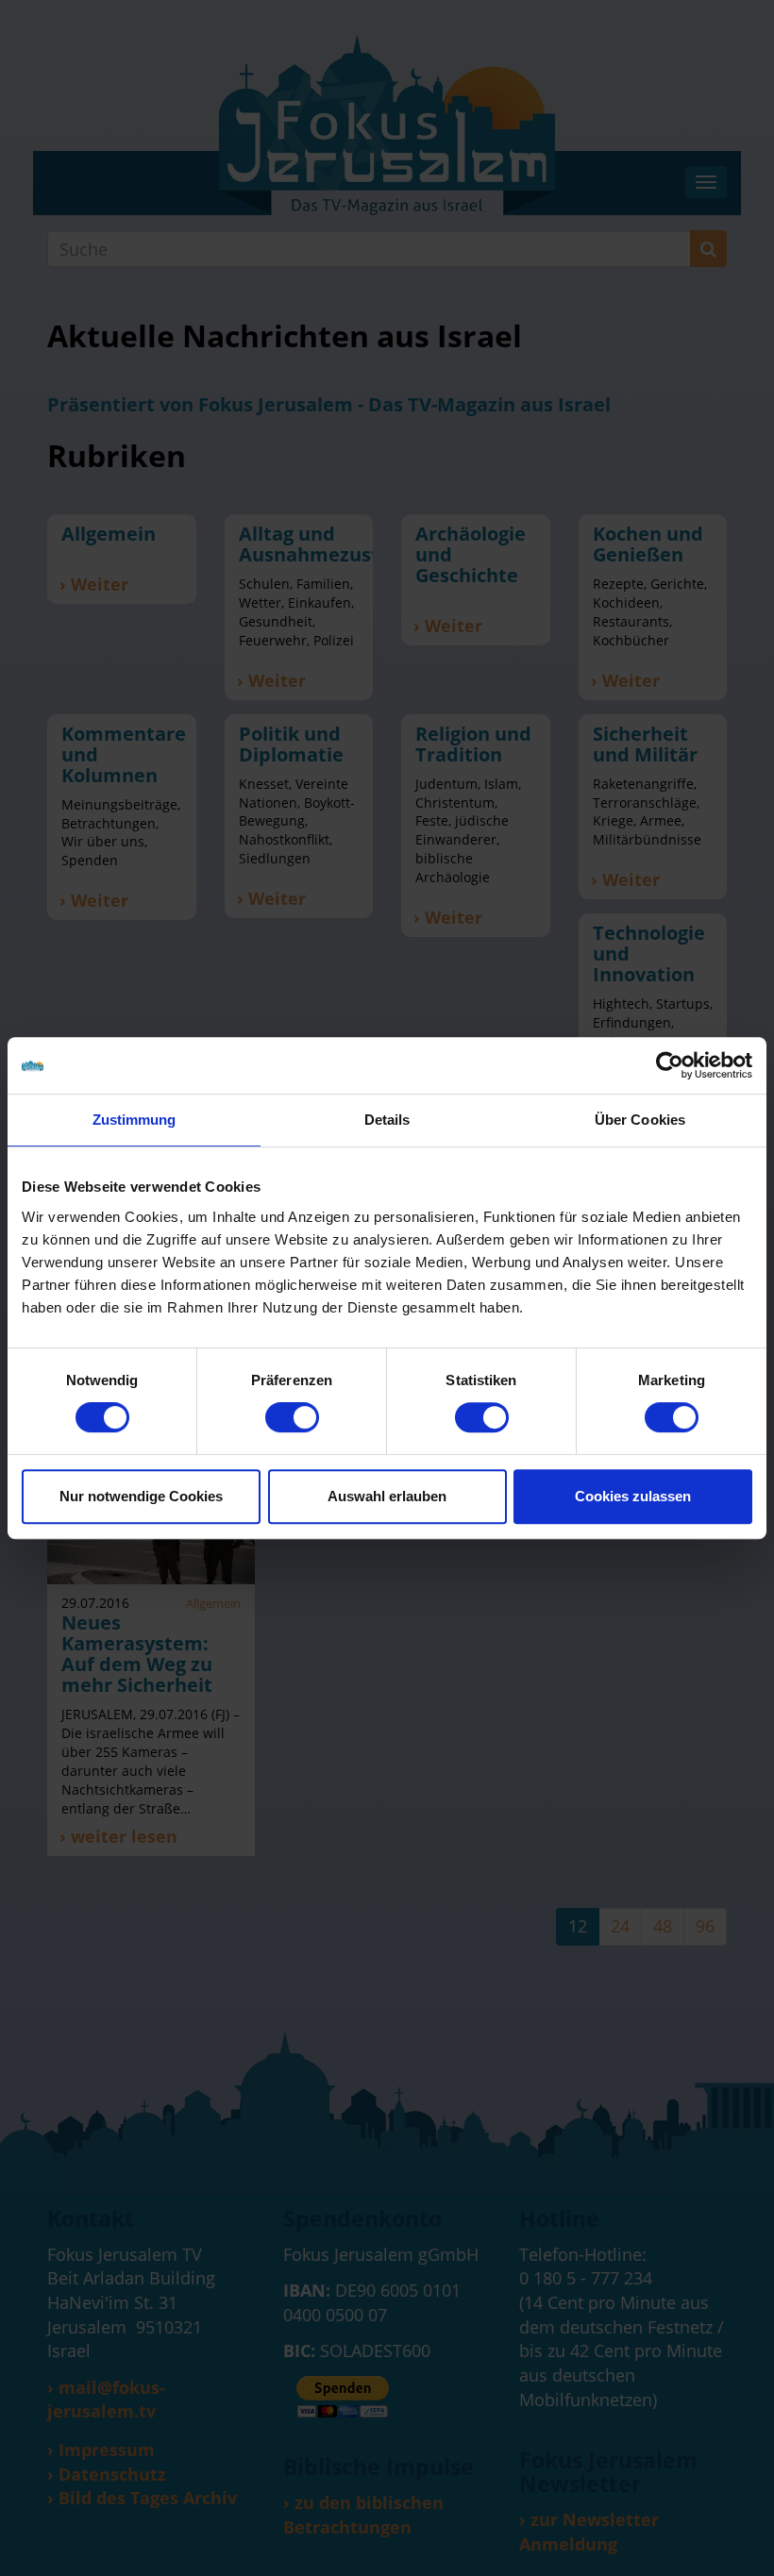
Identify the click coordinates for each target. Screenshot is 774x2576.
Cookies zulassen (633, 1496)
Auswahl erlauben (387, 1496)
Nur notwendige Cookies (141, 1496)
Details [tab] (387, 1120)
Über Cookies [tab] (640, 1120)
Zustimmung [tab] (135, 1120)
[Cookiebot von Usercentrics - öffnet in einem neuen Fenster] (670, 1065)
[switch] (292, 1417)
